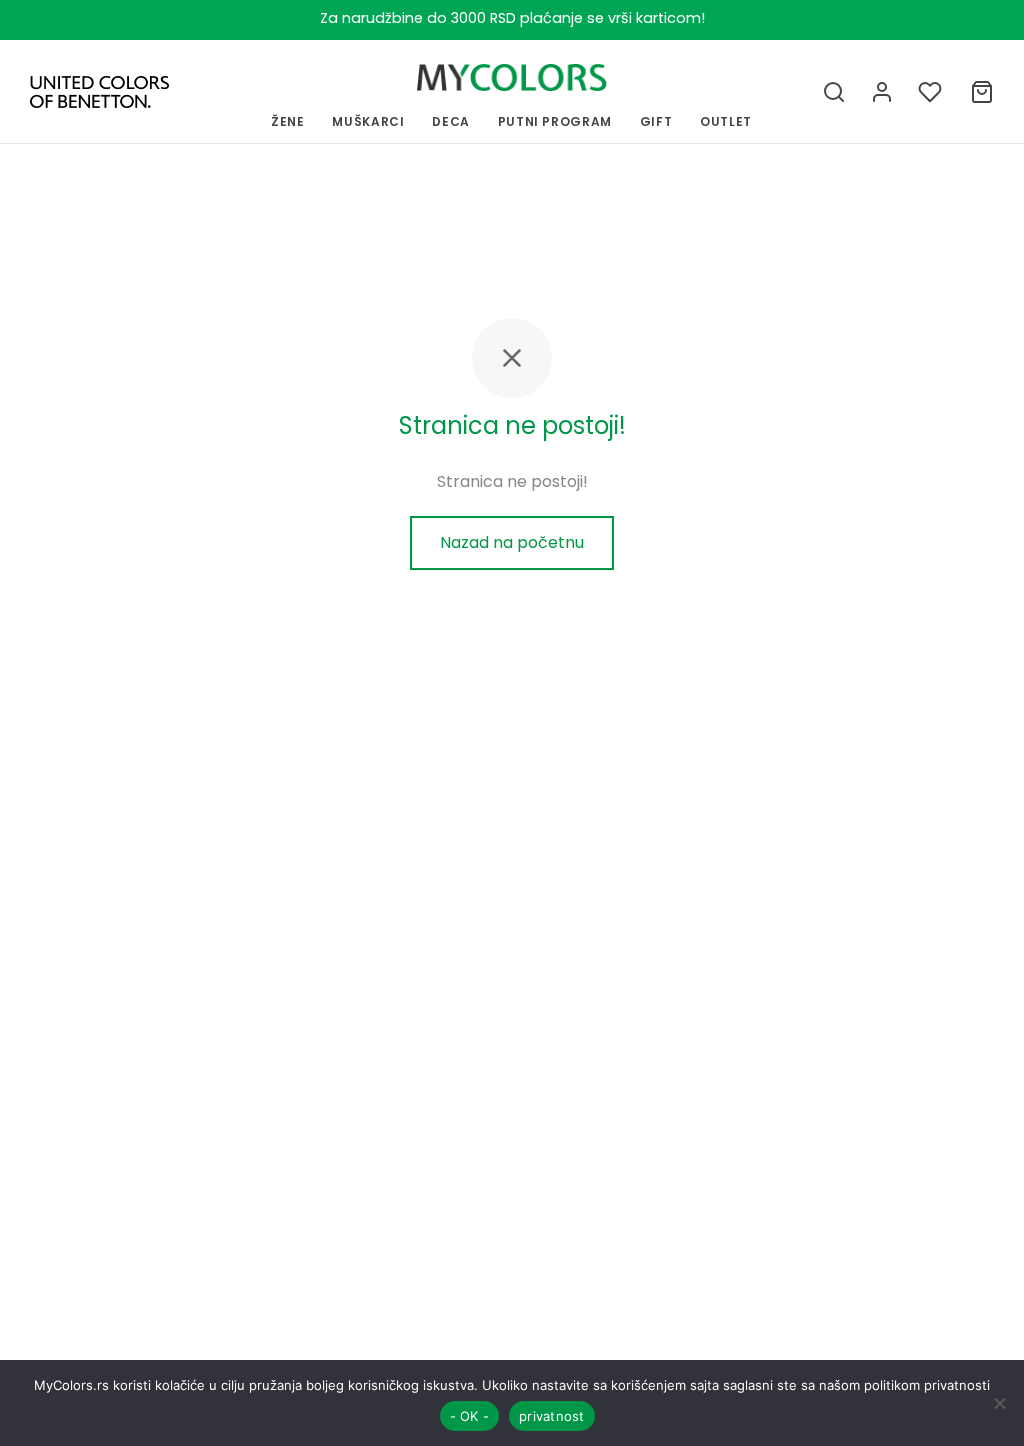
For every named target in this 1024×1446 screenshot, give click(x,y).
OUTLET (726, 121)
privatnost (552, 1416)
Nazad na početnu (512, 542)
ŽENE (288, 121)
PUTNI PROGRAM (555, 121)
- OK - (470, 1416)
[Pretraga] (834, 92)
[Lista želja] (932, 92)
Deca (451, 121)
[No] (999, 1403)
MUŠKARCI (368, 121)
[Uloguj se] (882, 92)
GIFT (656, 121)
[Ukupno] (982, 92)
